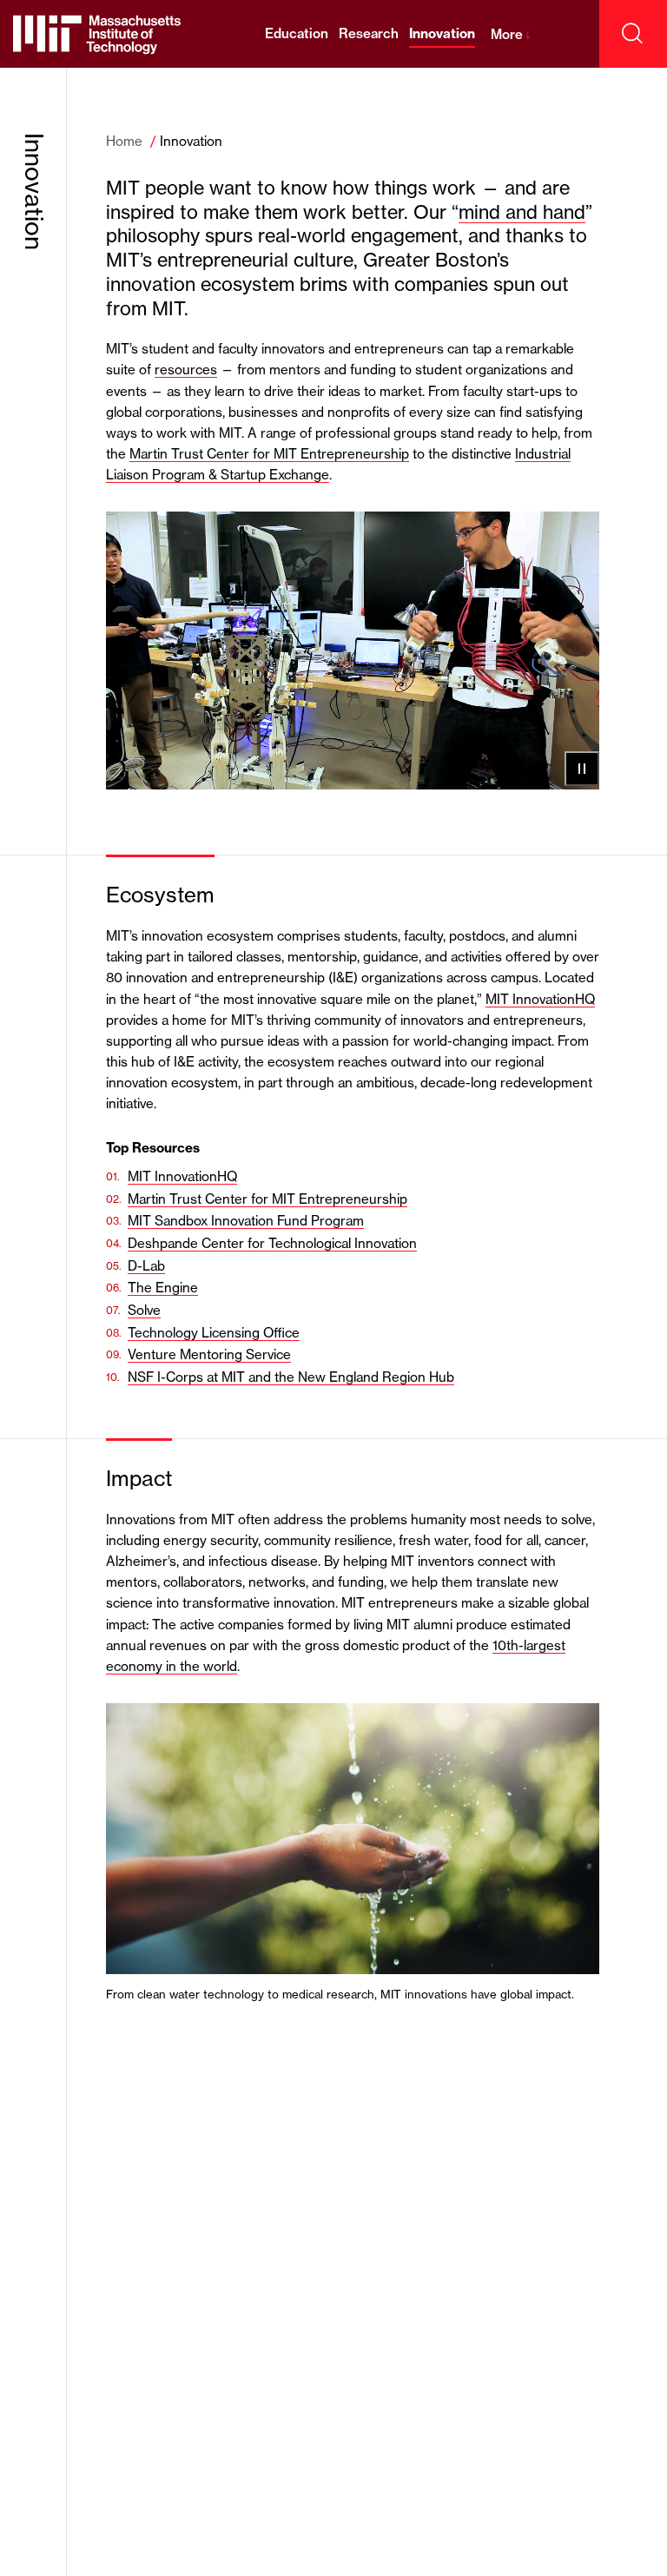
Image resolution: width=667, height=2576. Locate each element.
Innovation (442, 33)
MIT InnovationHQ (540, 999)
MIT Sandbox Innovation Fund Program (246, 1221)
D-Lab (146, 1266)
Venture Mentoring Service (209, 1354)
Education (297, 33)
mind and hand (522, 212)
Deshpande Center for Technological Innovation (272, 1243)
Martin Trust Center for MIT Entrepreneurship (269, 454)
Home (124, 141)
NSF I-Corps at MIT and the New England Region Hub (291, 1377)
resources (186, 370)
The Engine (163, 1288)
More (512, 34)
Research (369, 33)
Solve (144, 1310)
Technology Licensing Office (214, 1333)
